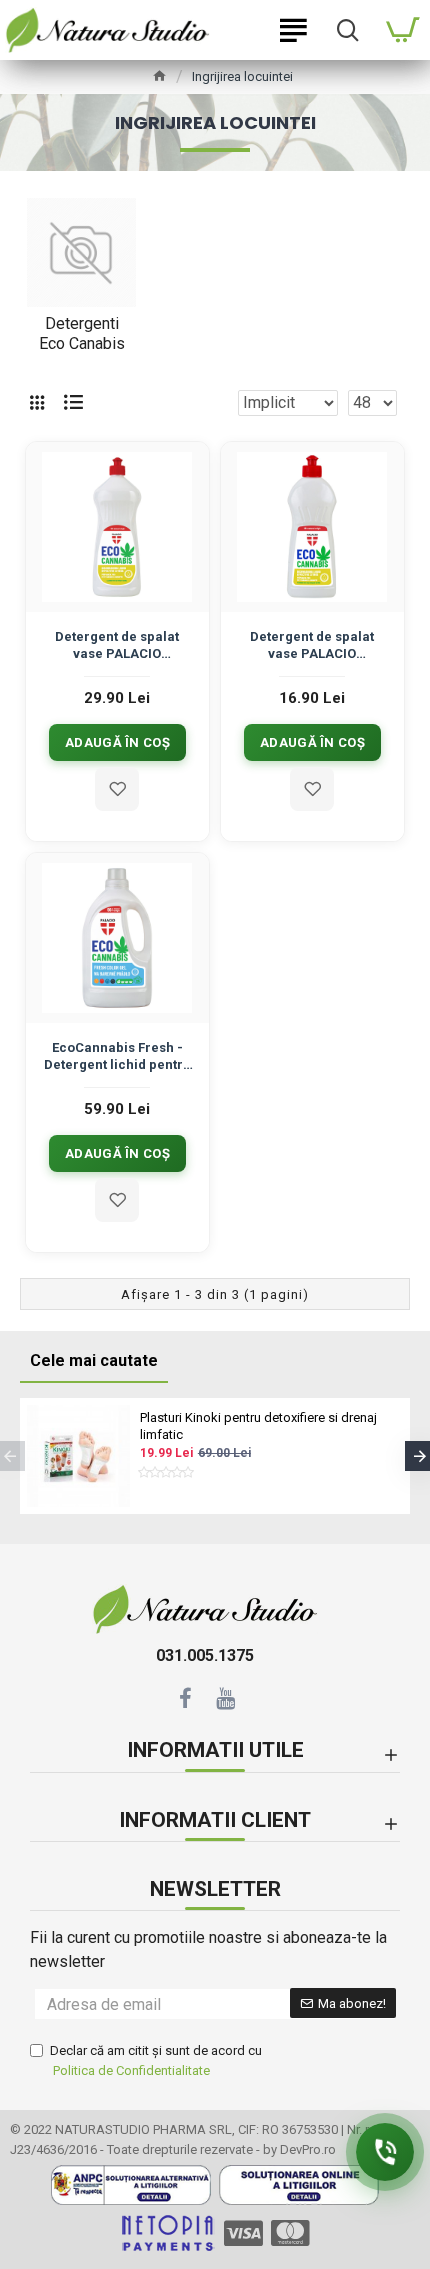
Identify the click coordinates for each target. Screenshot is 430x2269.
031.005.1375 (205, 1655)
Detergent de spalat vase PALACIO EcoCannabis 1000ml (117, 646)
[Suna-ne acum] (385, 2152)
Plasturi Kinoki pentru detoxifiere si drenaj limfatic (258, 1426)
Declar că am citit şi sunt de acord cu (156, 2060)
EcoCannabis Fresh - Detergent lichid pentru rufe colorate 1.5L (117, 1057)
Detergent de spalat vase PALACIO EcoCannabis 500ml (312, 646)
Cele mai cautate (94, 1360)
